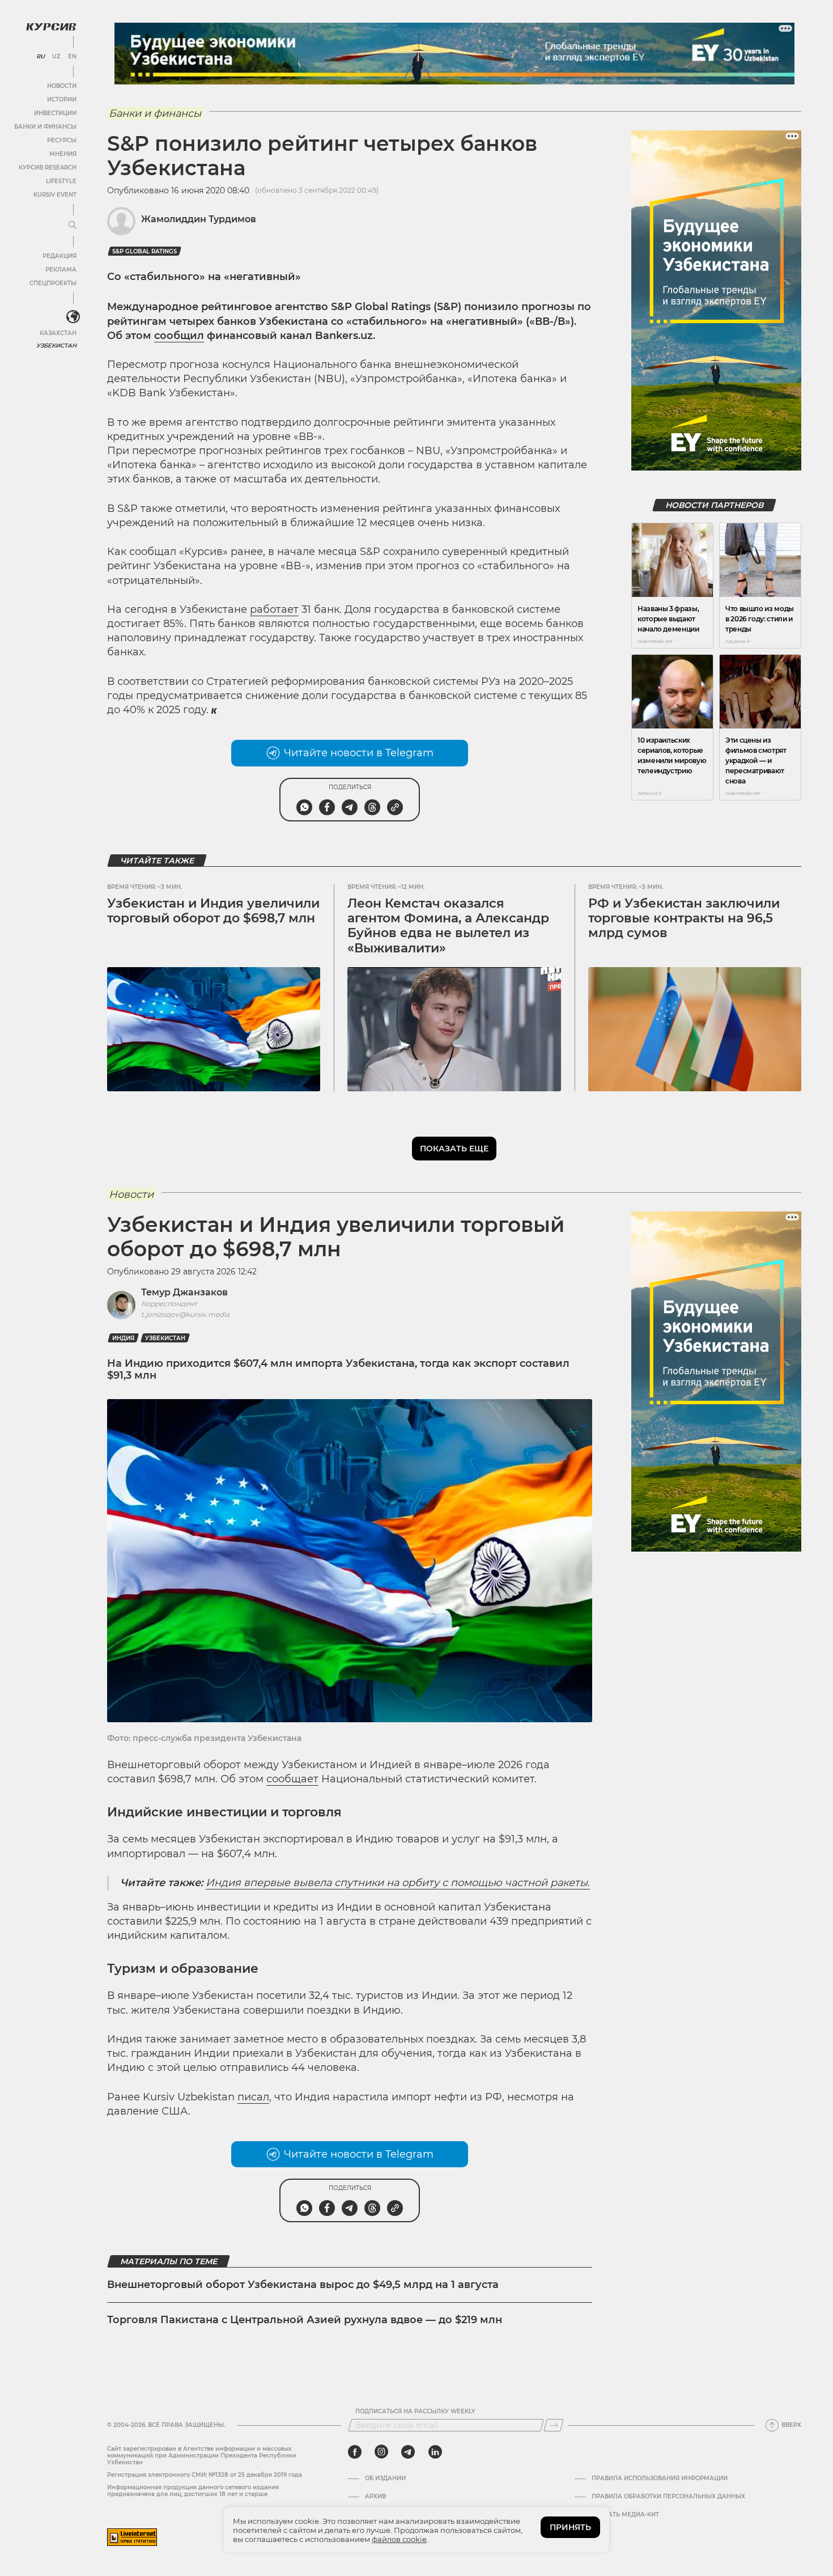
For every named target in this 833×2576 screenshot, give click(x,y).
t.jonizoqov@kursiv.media (185, 1314)
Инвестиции (55, 113)
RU (41, 57)
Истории (62, 99)
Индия (123, 1338)
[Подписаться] (554, 2425)
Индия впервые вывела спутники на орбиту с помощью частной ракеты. (398, 1883)
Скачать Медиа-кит (625, 2515)
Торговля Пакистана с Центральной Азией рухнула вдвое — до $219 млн (305, 2320)
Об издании (385, 2478)
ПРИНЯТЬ (570, 2527)
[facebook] (355, 2452)
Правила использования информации (660, 2478)
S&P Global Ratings (144, 251)
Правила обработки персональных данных (668, 2497)
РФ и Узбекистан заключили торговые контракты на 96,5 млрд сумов (684, 918)
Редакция (59, 256)
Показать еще (454, 1149)
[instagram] (381, 2452)
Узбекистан (56, 346)
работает (274, 609)
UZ (56, 57)
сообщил (179, 336)
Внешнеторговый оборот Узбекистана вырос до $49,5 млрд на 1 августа (303, 2285)
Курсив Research (48, 168)
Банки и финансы (45, 127)
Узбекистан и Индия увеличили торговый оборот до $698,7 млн (213, 911)
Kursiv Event (55, 195)
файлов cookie (399, 2539)
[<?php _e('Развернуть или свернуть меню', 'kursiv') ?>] (73, 317)
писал (253, 2097)
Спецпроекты (53, 283)
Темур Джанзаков (184, 1292)
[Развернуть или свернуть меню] (73, 226)
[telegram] (408, 2452)
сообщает (292, 1779)
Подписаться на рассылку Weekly (415, 2412)
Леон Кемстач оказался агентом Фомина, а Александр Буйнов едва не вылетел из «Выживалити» (448, 926)
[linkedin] (435, 2452)
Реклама (61, 270)
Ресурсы (62, 140)
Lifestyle (61, 181)
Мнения (63, 154)
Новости (62, 86)
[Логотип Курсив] (51, 27)
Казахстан (58, 333)
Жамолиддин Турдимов (199, 219)
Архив (375, 2497)
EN (72, 57)
